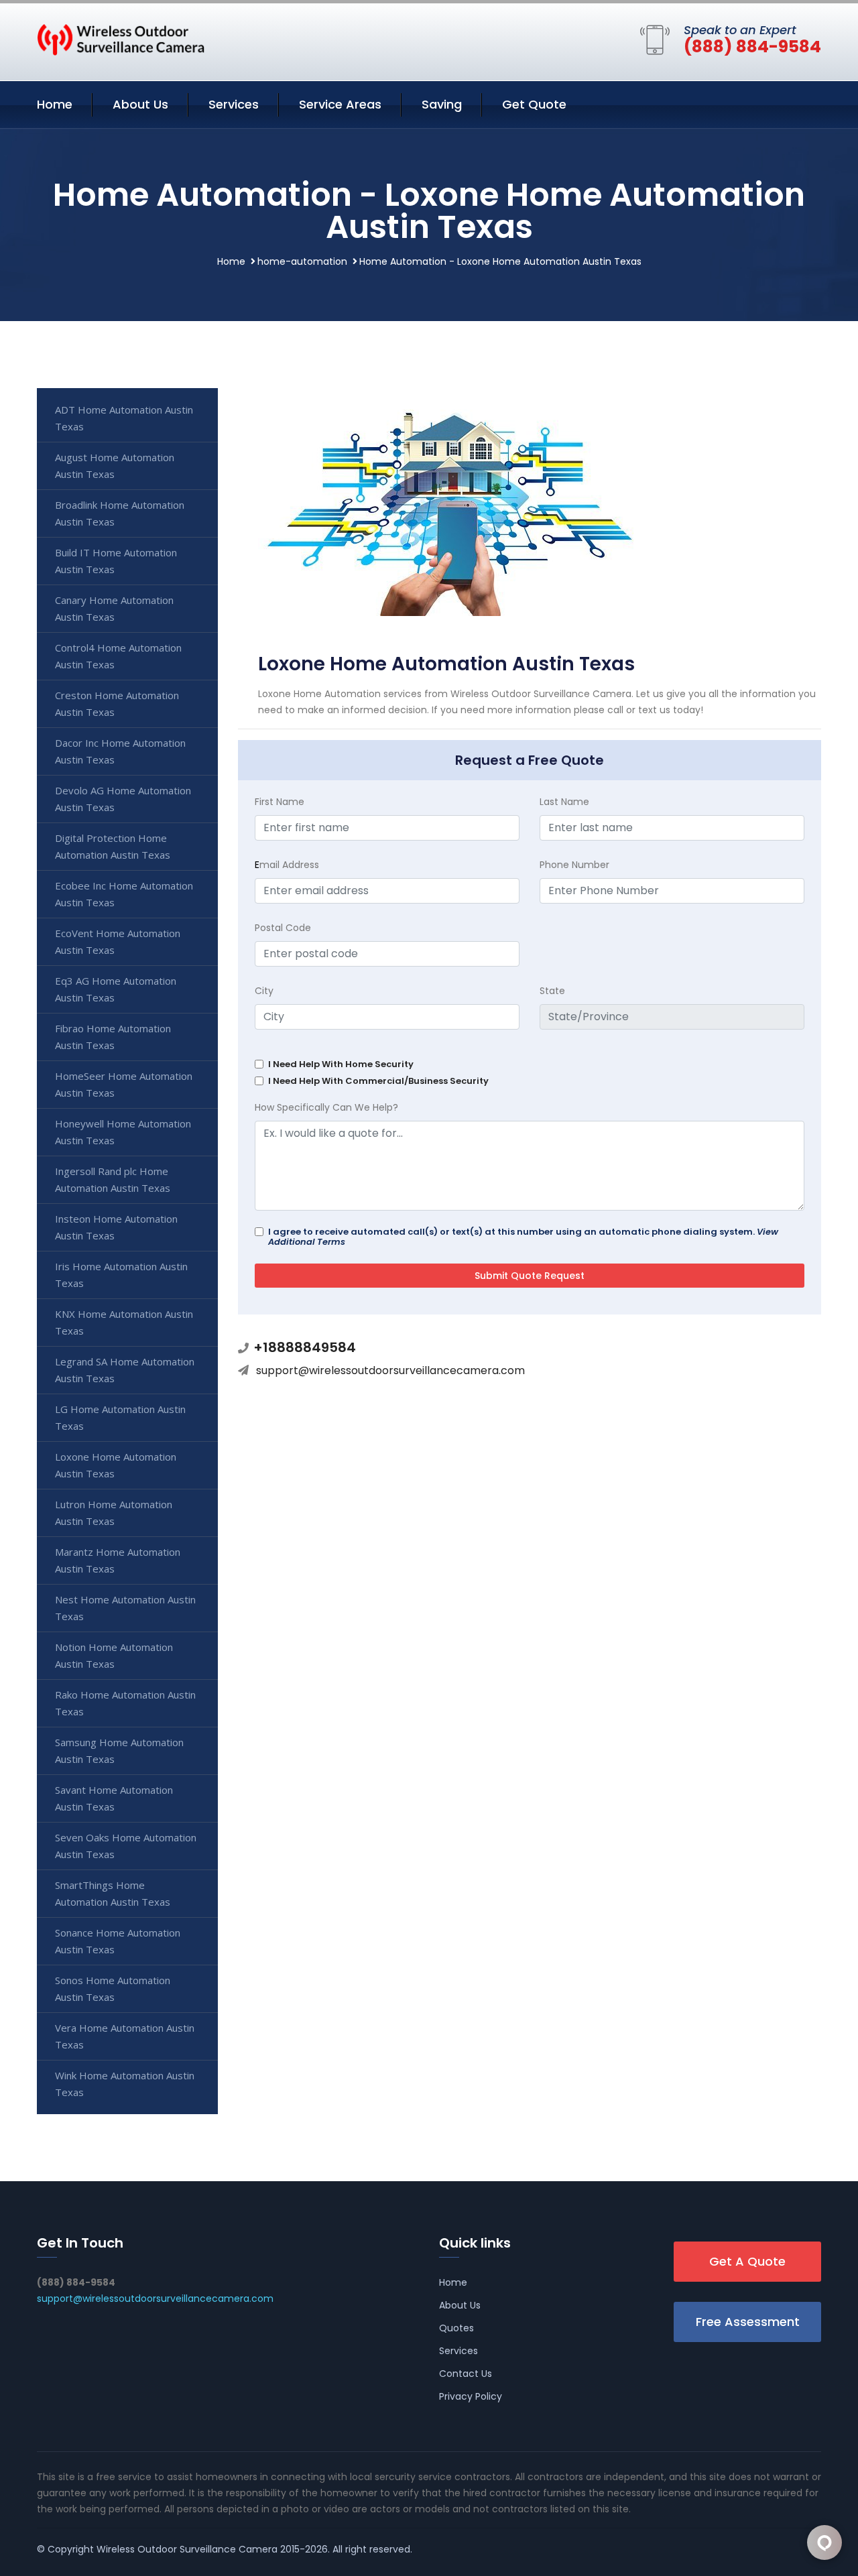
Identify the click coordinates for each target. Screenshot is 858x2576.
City (264, 991)
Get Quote (534, 104)
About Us (140, 104)
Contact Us (466, 2374)
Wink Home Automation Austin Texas (125, 2084)
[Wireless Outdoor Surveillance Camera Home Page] (121, 39)
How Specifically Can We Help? (326, 1107)
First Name (280, 802)
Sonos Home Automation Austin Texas (113, 1988)
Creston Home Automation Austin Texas (117, 703)
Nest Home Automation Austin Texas (125, 1608)
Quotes (456, 2328)
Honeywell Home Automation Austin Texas (123, 1132)
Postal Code (283, 928)
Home (55, 104)
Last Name (564, 802)
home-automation (302, 261)
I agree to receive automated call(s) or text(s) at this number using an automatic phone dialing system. (523, 1237)
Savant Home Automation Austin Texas (114, 1798)
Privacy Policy (471, 2396)
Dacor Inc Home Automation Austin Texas (120, 751)
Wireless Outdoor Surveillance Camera (187, 2549)
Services (234, 104)
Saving (442, 104)
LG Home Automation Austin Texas (120, 1417)
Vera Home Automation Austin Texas (125, 2036)
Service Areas (340, 104)
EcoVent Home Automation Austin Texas (118, 941)
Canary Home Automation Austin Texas (114, 608)
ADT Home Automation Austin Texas (124, 418)
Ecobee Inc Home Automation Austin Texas (124, 894)
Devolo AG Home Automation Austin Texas (123, 799)
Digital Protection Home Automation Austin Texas (113, 846)
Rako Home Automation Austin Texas (125, 1703)
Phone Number (574, 865)
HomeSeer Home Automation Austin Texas (124, 1084)
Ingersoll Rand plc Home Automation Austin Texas (113, 1179)
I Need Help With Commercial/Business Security (378, 1081)
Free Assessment (748, 2322)
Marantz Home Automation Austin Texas (118, 1560)
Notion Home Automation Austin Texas (114, 1655)
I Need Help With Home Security (341, 1064)
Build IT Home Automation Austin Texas (116, 561)
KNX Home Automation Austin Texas (124, 1322)
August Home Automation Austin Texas (115, 466)
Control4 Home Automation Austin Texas (118, 656)
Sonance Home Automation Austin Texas (118, 1941)
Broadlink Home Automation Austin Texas (120, 513)
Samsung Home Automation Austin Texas (119, 1751)
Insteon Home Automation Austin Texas (116, 1227)
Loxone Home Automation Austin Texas (116, 1465)
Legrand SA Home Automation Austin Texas (125, 1370)
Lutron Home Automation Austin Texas (114, 1513)
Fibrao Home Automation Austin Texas (113, 1037)
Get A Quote (747, 2261)
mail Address (287, 865)
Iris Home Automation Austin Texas (121, 1275)
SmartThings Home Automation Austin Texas (113, 1893)
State (552, 991)
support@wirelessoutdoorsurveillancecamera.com (390, 1370)
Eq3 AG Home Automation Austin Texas (116, 989)
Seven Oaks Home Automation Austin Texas (126, 1846)
